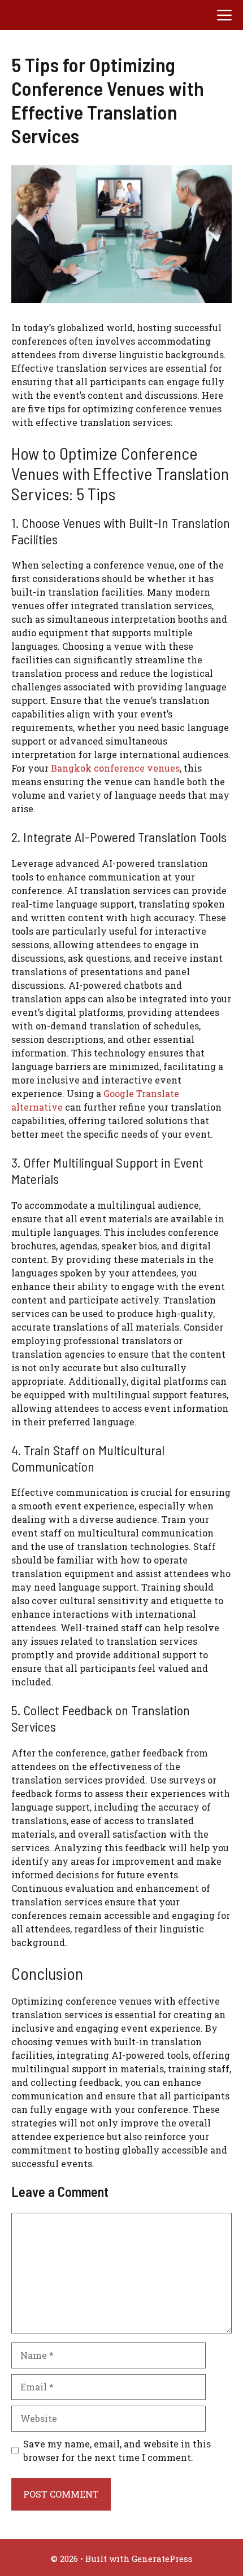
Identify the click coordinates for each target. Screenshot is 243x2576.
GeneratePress (162, 2559)
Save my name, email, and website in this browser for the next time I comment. (117, 2450)
